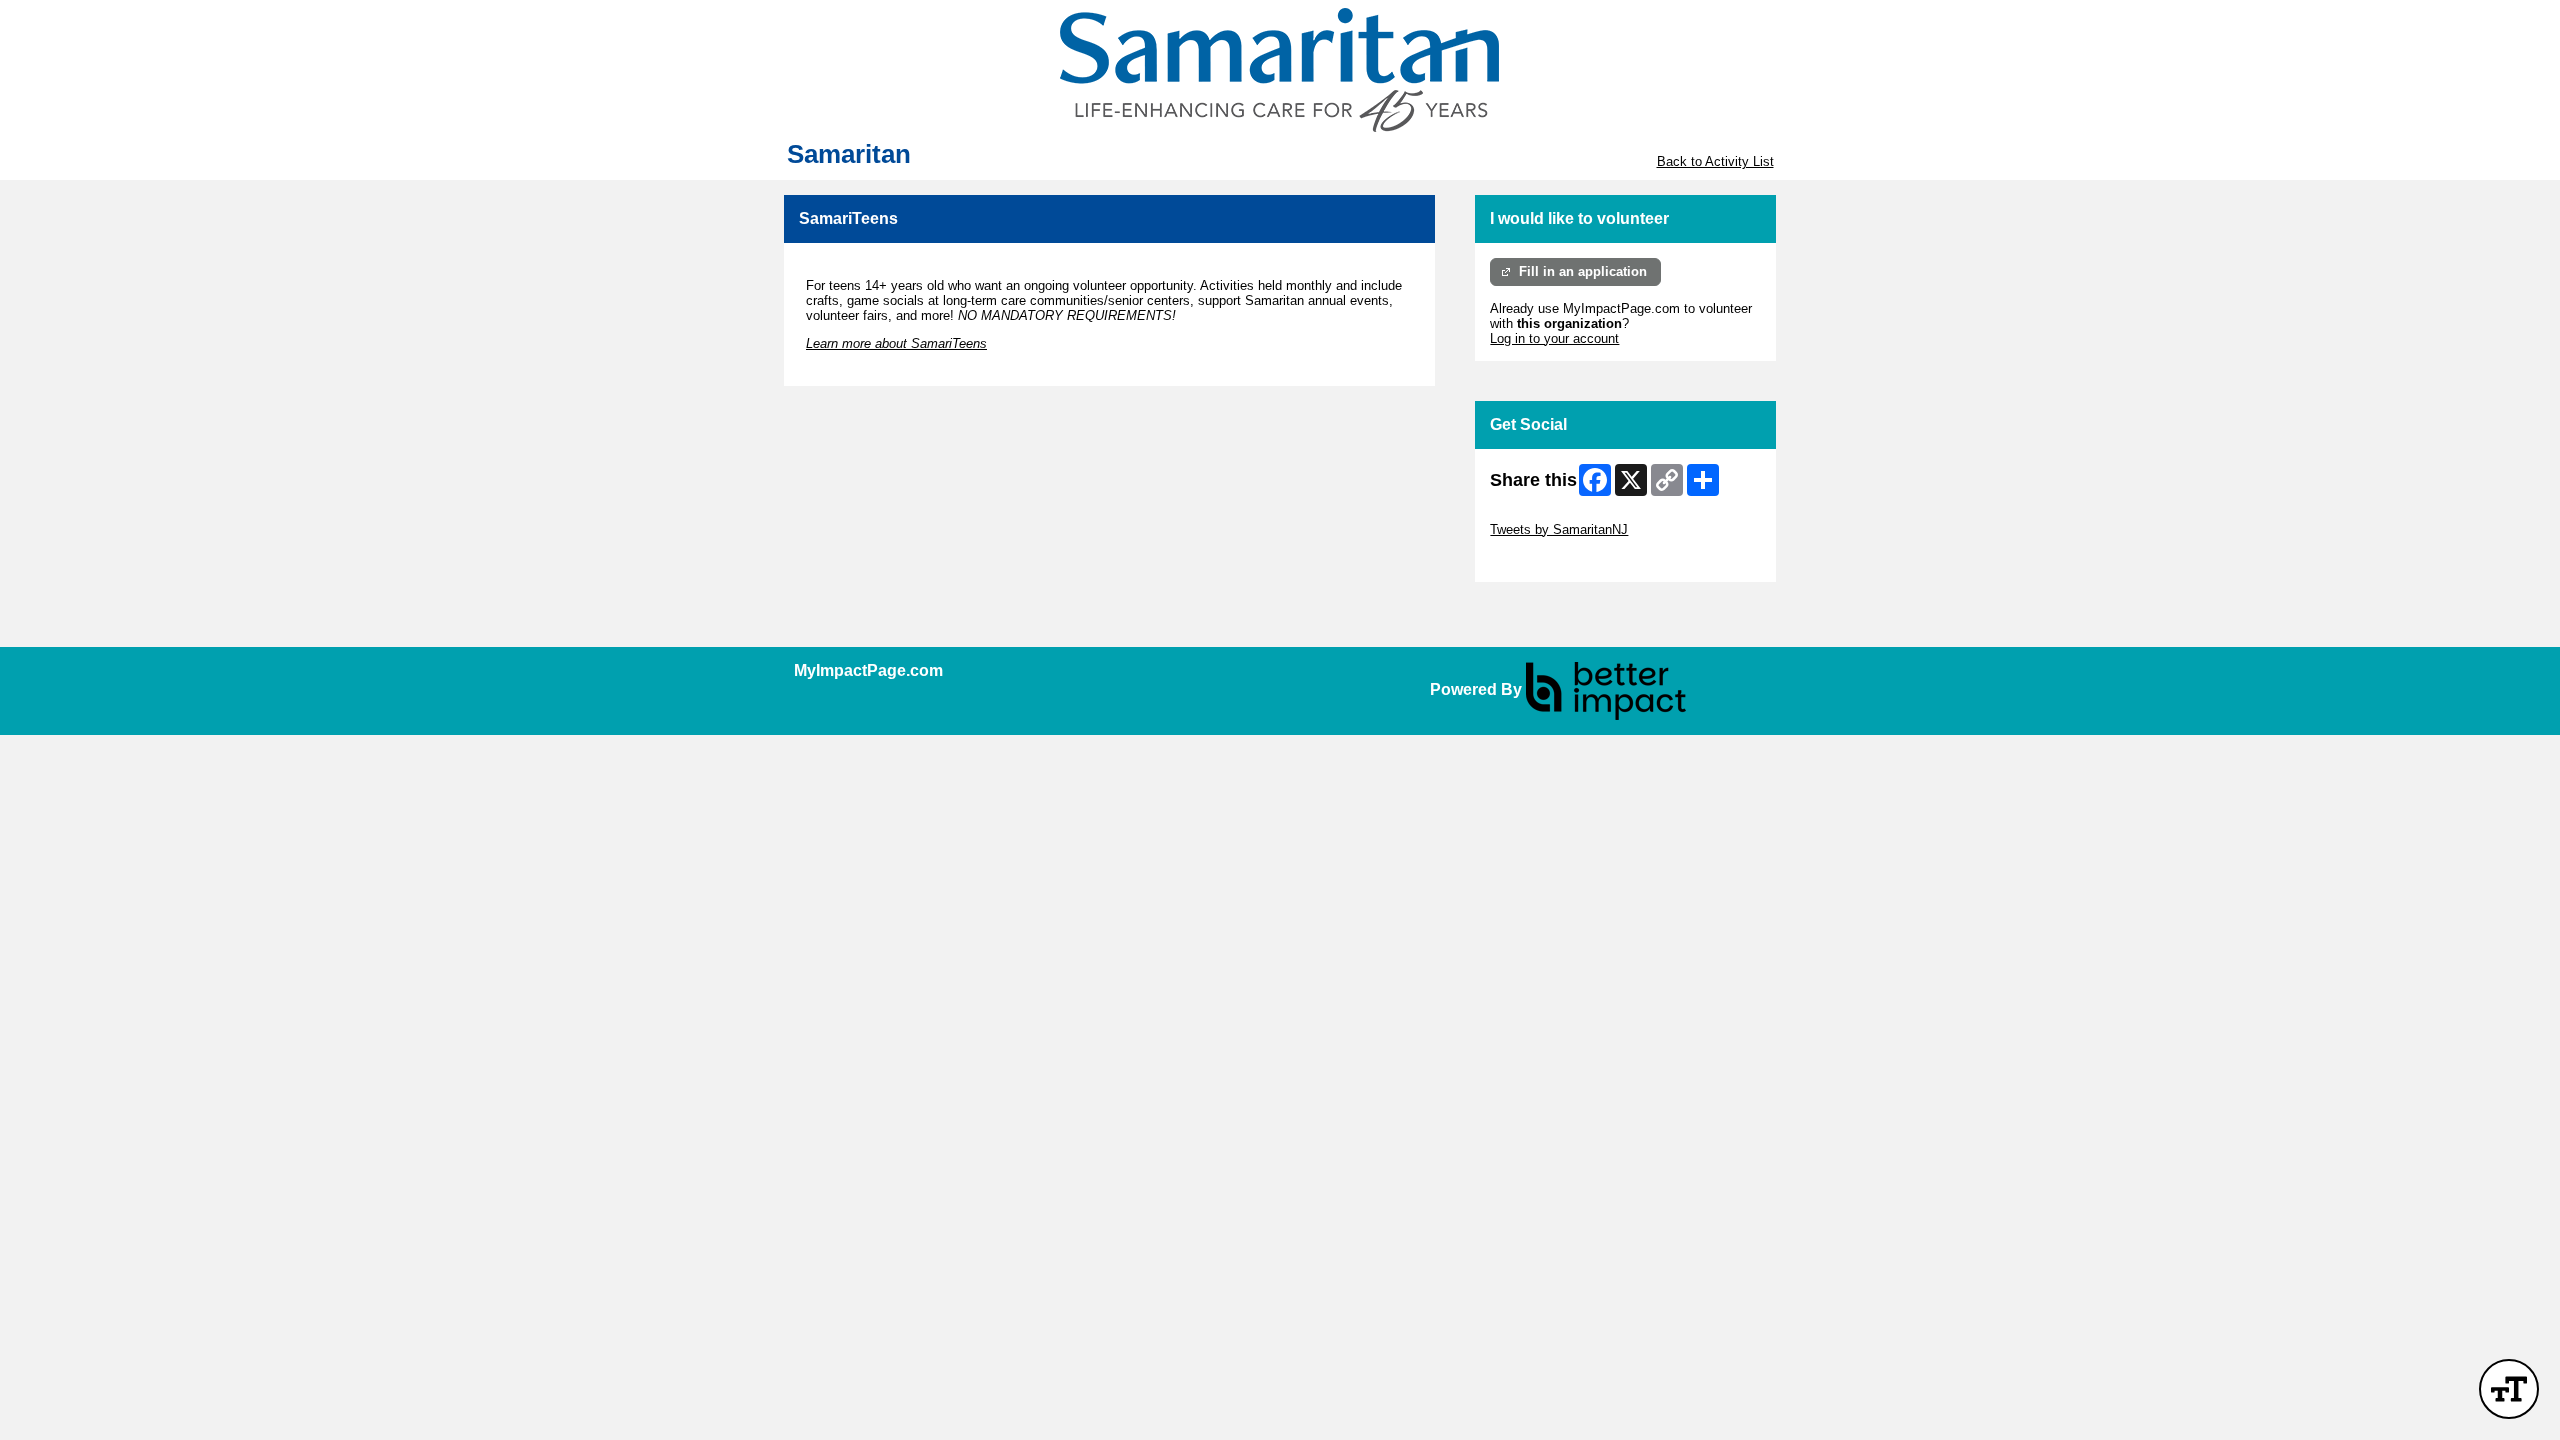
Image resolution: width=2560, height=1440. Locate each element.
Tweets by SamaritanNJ (1559, 529)
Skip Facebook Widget (1555, 559)
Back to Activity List (1715, 161)
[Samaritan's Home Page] (1280, 70)
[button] (2509, 1389)
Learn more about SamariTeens (896, 343)
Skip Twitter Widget (1546, 514)
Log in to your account (1554, 338)
